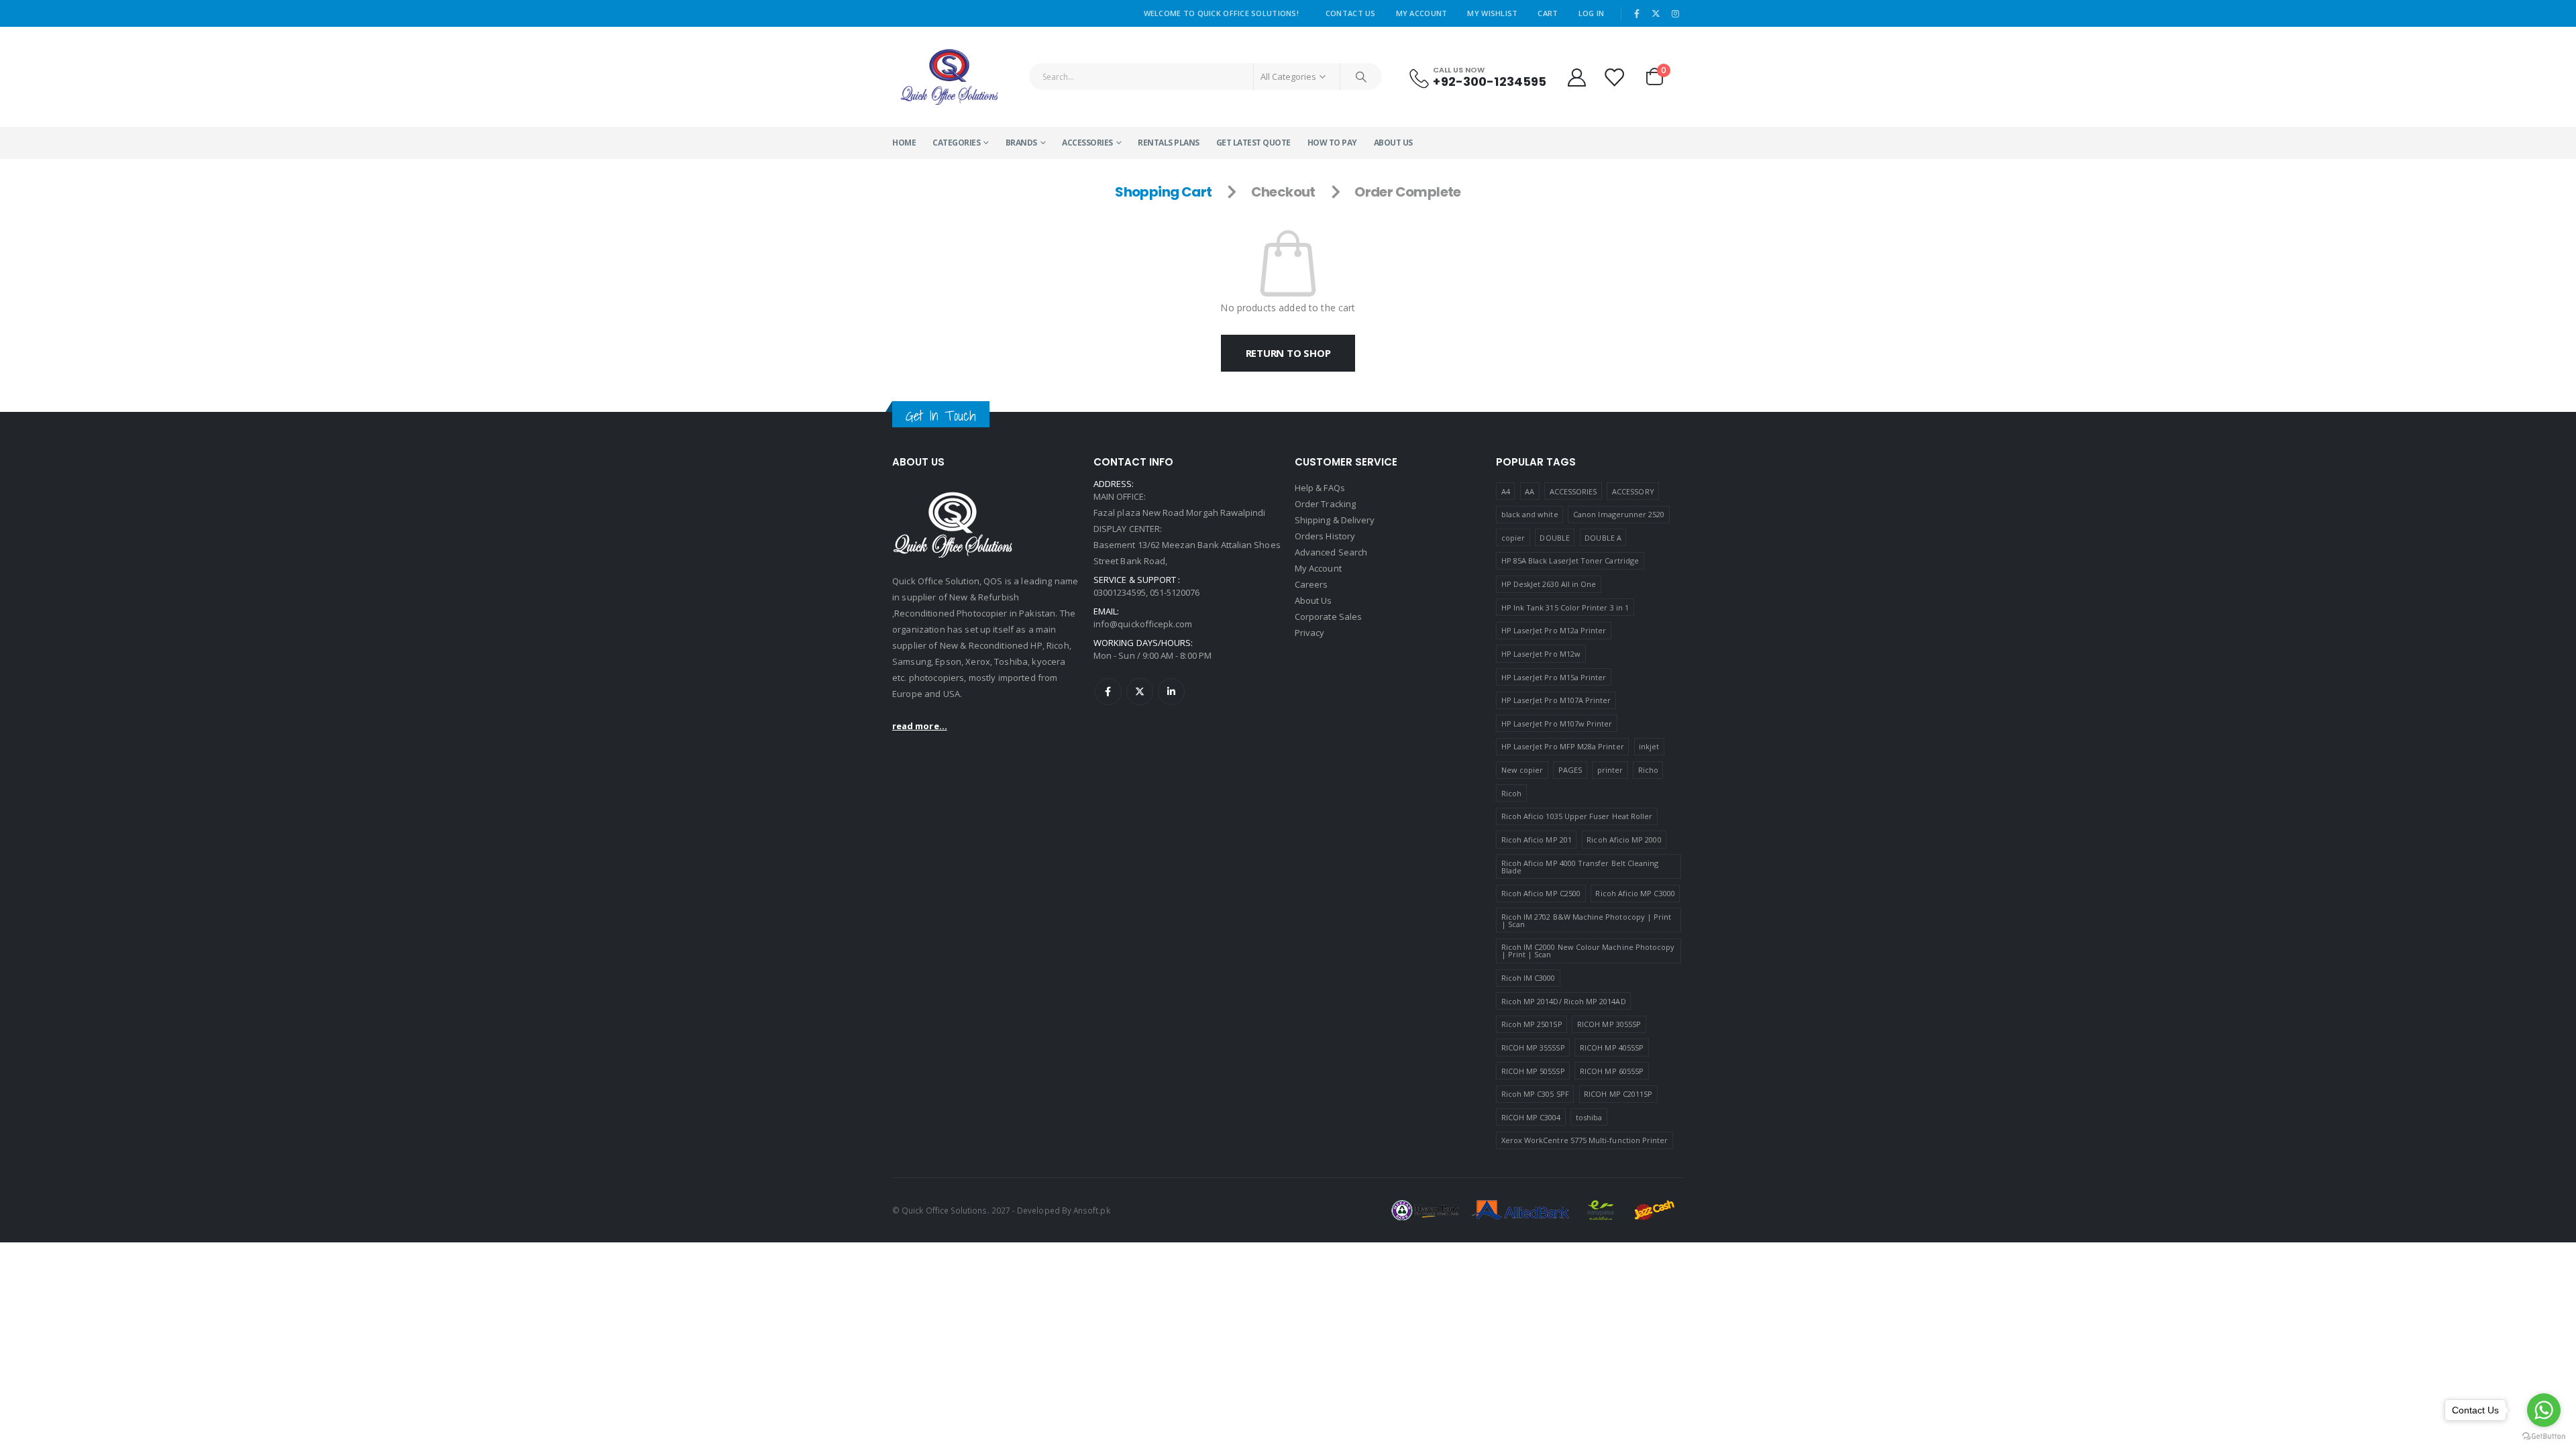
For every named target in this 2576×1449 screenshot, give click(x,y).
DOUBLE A (1603, 538)
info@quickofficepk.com (1143, 624)
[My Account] (1576, 77)
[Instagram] (1675, 13)
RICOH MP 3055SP (1609, 1024)
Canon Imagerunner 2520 (1619, 514)
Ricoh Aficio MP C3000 (1635, 893)
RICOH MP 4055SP (1612, 1048)
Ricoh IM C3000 (1528, 978)
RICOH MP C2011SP (1618, 1094)
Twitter (1140, 692)
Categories (956, 143)
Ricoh (1511, 793)
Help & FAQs (1320, 488)
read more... (920, 726)
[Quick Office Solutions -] (949, 77)
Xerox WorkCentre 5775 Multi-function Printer (1585, 1140)
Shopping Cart (1163, 192)
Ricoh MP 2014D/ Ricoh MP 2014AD (1564, 1001)
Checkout (1283, 192)
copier (1513, 538)
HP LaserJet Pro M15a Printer (1554, 677)
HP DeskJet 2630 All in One (1549, 584)
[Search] (1361, 76)
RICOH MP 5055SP (1533, 1071)
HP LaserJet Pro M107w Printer (1557, 723)
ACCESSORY (1633, 491)
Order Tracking (1325, 504)
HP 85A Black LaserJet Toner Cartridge (1570, 560)
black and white (1530, 514)
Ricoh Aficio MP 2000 (1624, 840)
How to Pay (1332, 143)
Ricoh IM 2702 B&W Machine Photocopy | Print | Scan (1587, 920)
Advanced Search (1331, 552)
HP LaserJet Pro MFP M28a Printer (1563, 746)
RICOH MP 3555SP (1533, 1048)
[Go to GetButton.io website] (2544, 1436)
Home (904, 143)
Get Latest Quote (1253, 143)
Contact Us (1351, 13)
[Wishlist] (1615, 77)
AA (1529, 491)
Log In (1592, 13)
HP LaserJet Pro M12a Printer (1554, 630)
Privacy (1309, 633)
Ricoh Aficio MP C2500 (1541, 893)
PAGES (1570, 770)
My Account (1422, 13)
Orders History (1325, 536)
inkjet (1649, 746)
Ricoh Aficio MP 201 (1537, 840)
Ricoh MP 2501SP (1532, 1024)
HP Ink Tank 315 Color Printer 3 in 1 (1565, 607)
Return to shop (1288, 353)
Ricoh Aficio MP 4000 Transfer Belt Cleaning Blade (1580, 867)
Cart (1548, 13)
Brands (1021, 143)
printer (1610, 770)
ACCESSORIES (1087, 143)
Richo (1648, 770)
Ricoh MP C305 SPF (1535, 1094)
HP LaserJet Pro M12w (1541, 654)
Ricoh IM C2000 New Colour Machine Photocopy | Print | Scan (1588, 951)
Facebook (1108, 692)
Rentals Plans (1169, 143)
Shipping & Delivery (1335, 520)
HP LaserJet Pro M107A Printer (1556, 700)
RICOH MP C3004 (1531, 1117)
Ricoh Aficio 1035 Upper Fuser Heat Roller (1577, 816)
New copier (1522, 770)
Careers (1311, 584)
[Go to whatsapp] (2544, 1410)
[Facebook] (1637, 13)
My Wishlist (1492, 13)
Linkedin (1171, 692)
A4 (1506, 491)
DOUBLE (1554, 538)
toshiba (1589, 1117)
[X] (1656, 13)
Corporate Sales (1328, 616)
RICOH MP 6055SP (1612, 1071)
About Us (1393, 143)
